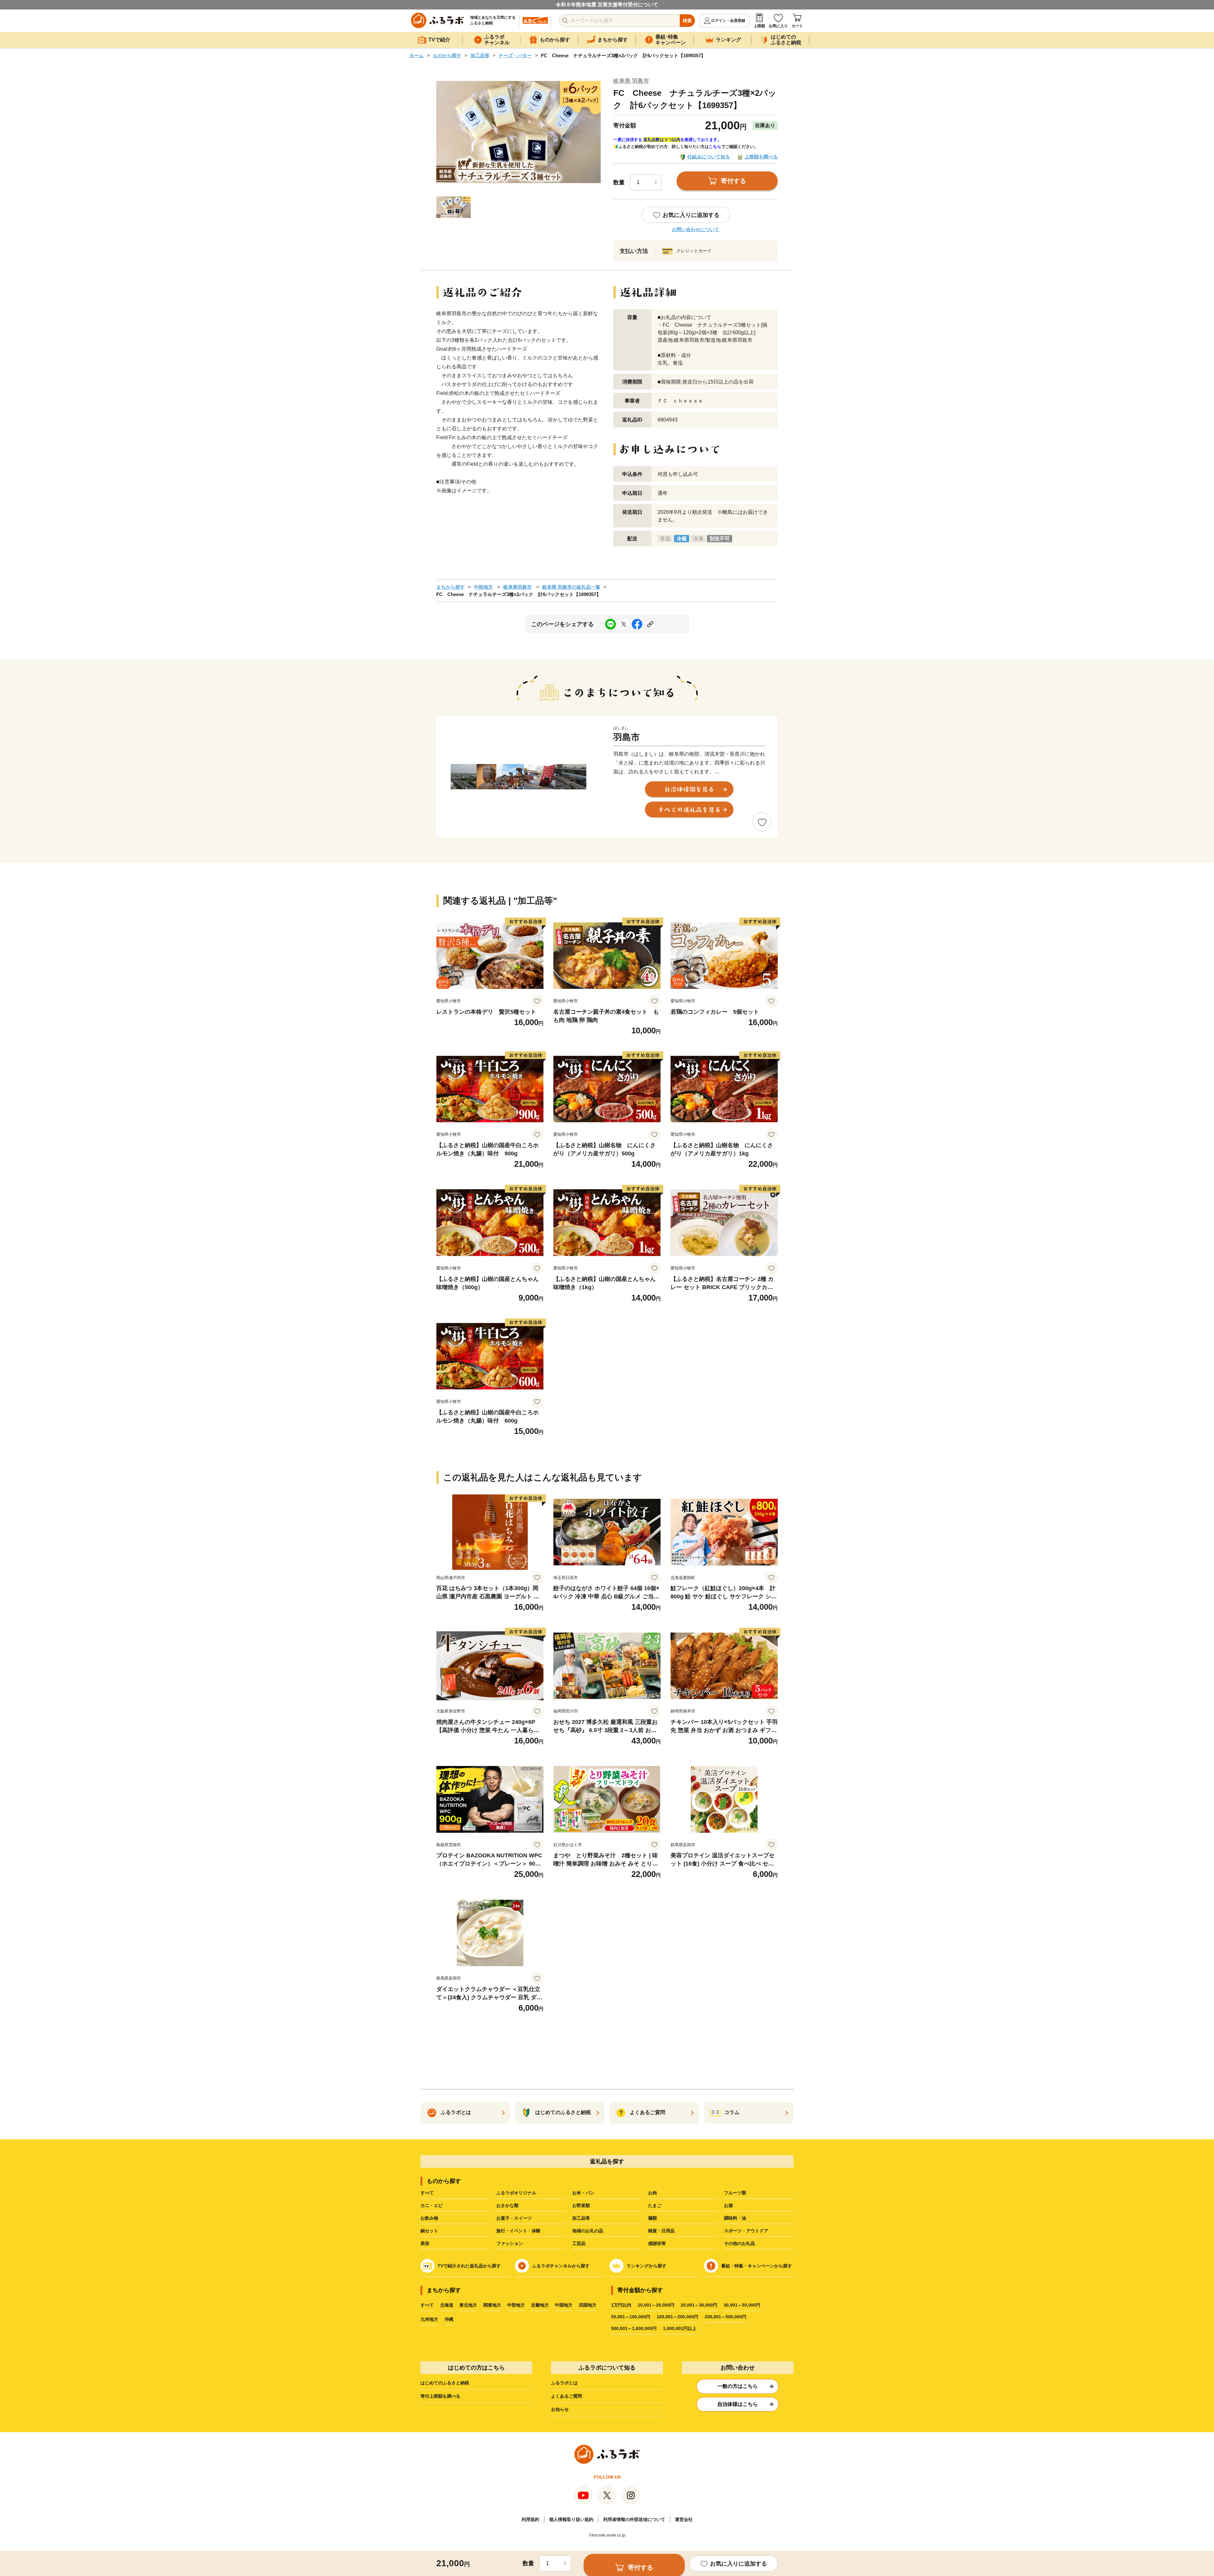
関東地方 (492, 2305)
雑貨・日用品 (661, 2231)
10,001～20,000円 (656, 2305)
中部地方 (483, 587)
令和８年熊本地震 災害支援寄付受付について (607, 5)
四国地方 (588, 2305)
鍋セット (429, 2231)
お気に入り (778, 26)
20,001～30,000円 (699, 2305)
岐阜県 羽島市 (631, 81)
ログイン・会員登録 (728, 21)
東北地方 (468, 2305)
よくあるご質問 (567, 2396)
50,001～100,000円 (631, 2317)
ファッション (510, 2243)
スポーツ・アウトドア (746, 2231)
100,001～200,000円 (678, 2317)
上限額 (759, 26)
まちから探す (451, 587)
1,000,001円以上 (680, 2328)
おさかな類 (507, 2205)
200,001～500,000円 (726, 2317)
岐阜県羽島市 (518, 587)
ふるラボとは (564, 2383)
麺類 (653, 2218)
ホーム (417, 55)
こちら (715, 147)
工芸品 (579, 2243)
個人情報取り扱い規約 (571, 2519)
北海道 (447, 2305)
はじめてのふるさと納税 (445, 2383)
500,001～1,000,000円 (634, 2328)
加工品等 (480, 55)
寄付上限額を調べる (440, 2396)
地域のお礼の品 (588, 2231)
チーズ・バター (515, 55)
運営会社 (684, 2519)
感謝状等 (657, 2243)
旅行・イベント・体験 (518, 2231)
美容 (425, 2243)
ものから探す (447, 55)
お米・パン (583, 2193)
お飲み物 (429, 2218)
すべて (427, 2193)
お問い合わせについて (696, 229)
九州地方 (429, 2319)
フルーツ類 (735, 2193)
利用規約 (530, 2519)
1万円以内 (621, 2305)
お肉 (653, 2193)
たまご (655, 2205)
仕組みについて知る (709, 157)
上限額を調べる (761, 157)
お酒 (728, 2205)
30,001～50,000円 (742, 2305)
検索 (687, 21)
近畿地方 (540, 2305)
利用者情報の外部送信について (634, 2519)
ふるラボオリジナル (516, 2193)
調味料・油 (735, 2218)
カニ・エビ (432, 2205)
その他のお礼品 (739, 2243)
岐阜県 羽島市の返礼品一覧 (571, 587)
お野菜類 (581, 2205)
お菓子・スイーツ (514, 2218)
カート (797, 26)
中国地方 (564, 2305)
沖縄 (449, 2319)
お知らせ (560, 2409)
